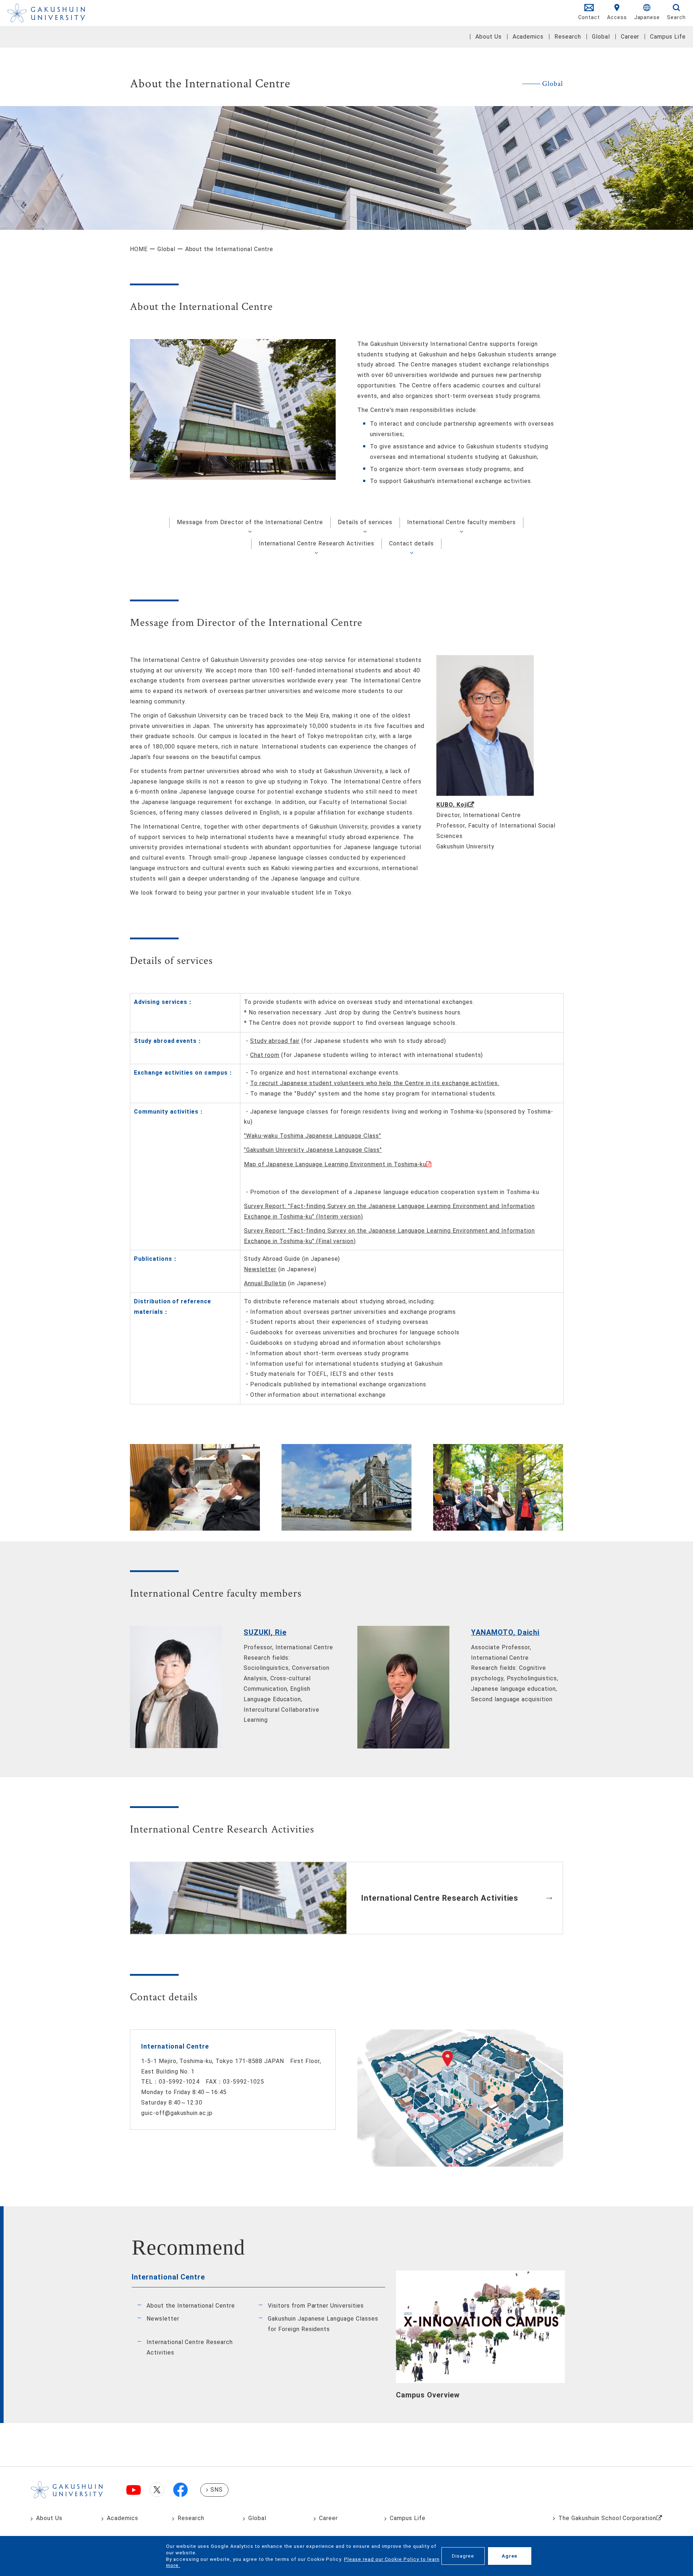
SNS (217, 2490)
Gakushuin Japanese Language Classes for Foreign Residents (323, 2324)
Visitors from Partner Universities (316, 2306)
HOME (139, 249)
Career (630, 37)
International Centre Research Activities (317, 543)
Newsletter (260, 1269)
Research (568, 37)
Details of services (365, 522)
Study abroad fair (275, 1041)
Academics (528, 37)
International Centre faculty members (461, 522)
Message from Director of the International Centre (250, 522)
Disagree (463, 2556)
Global (601, 37)
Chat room (265, 1055)
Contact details (411, 543)
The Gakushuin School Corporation (607, 2518)
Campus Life (668, 37)
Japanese (647, 17)
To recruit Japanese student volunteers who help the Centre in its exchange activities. (375, 1083)
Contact (589, 17)
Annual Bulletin (265, 1283)
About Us (489, 37)
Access (617, 17)
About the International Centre (191, 2306)
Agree (509, 2556)
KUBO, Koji (452, 805)
